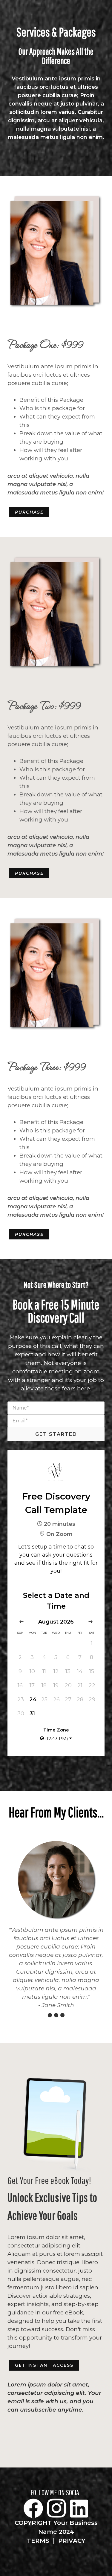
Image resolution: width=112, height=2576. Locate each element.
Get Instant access (44, 2365)
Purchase (29, 512)
